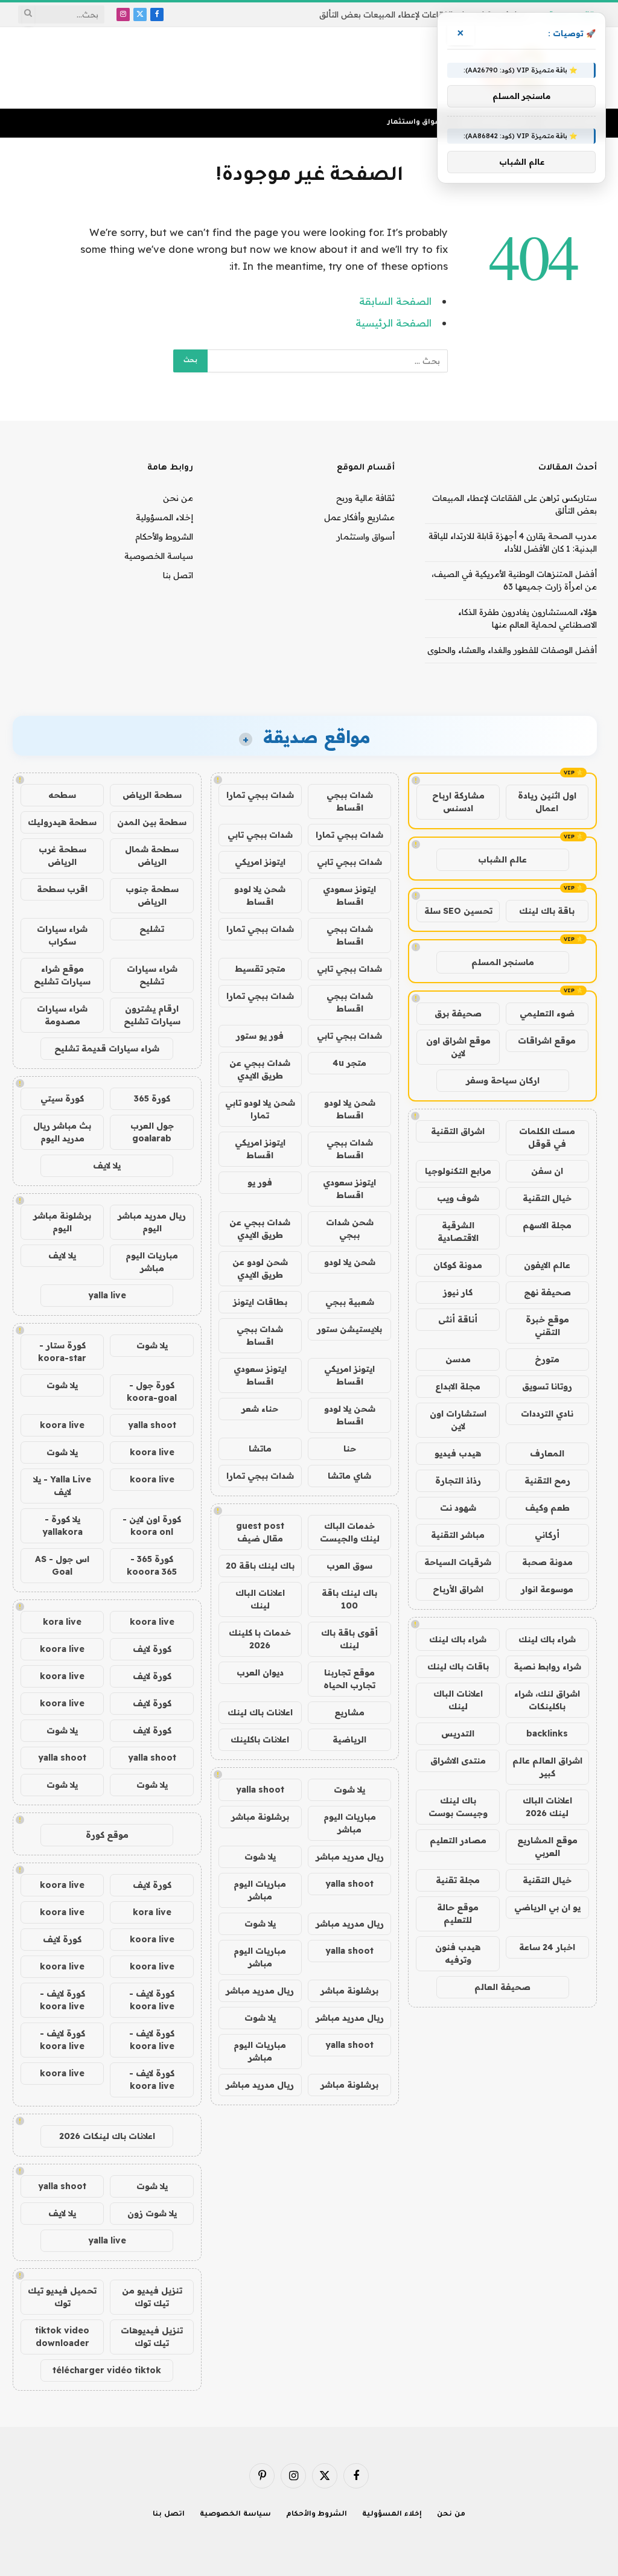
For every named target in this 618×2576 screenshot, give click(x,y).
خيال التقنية (547, 1198)
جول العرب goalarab (152, 1132)
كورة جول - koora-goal (152, 1392)
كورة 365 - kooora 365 (152, 1565)
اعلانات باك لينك (260, 1712)
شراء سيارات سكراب (62, 935)
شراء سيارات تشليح (152, 975)
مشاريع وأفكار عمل (359, 517)
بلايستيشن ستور (349, 1329)
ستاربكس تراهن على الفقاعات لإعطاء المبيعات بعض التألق (424, 14)
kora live (62, 1622)
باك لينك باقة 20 (260, 1566)
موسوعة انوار (547, 1589)
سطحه (62, 795)
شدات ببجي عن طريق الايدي (260, 1069)
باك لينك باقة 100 (349, 1599)
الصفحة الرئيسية (393, 323)
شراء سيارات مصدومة (62, 1015)
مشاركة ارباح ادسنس (458, 802)
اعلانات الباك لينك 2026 (547, 1807)
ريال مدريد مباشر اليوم (152, 1222)
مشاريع (349, 1712)
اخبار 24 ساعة (547, 1947)
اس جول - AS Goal (62, 1565)
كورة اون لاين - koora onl (152, 1526)
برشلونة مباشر (260, 1817)
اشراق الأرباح (458, 1589)
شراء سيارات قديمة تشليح (107, 1048)
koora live (62, 1425)
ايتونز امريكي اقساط (260, 1149)
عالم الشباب (502, 859)
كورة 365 (152, 1098)
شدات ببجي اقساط (350, 801)
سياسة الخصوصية (159, 556)
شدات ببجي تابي (260, 835)
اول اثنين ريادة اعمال (547, 802)
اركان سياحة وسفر (503, 1080)
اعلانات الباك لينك (458, 1700)
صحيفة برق (458, 1013)
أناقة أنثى (458, 1319)
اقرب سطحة (62, 889)
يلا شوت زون (152, 2213)
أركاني (547, 1535)
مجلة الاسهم (547, 1225)
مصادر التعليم (458, 1840)
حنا (350, 1449)
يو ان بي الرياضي (547, 1907)
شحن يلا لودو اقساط (260, 895)
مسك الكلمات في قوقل (547, 1137)
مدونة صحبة (547, 1562)
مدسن (458, 1359)
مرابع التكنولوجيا (458, 1171)
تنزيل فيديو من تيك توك (152, 2297)
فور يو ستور (260, 1036)
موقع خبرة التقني (547, 1326)
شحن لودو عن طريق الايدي (260, 1268)
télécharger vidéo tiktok (107, 2370)
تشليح (152, 929)
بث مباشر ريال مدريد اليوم (62, 1132)
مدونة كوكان (458, 1265)
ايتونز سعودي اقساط (349, 895)
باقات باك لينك (458, 1666)
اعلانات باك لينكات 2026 (107, 2136)
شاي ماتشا (349, 1476)
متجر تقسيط (260, 969)
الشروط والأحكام (164, 537)
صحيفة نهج (547, 1292)
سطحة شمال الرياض (152, 856)
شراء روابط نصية (547, 1666)
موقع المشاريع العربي (547, 1847)
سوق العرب (349, 1566)
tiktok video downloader (62, 2337)
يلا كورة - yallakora (62, 1526)
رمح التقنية (547, 1481)
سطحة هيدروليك (62, 822)
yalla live (107, 1295)
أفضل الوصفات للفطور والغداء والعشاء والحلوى (512, 650)
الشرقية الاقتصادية (458, 1232)
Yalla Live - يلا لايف (62, 1486)
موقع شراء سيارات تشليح (62, 975)
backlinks (547, 1733)
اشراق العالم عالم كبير (547, 1767)
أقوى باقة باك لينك (349, 1639)
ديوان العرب (260, 1672)
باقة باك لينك (547, 911)
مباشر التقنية (458, 1535)
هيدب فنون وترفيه (458, 1953)
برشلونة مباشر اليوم (62, 1222)
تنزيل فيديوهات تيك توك (152, 2337)
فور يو (260, 1182)
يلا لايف (107, 1165)
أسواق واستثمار (416, 123)
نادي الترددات (547, 1414)
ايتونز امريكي (260, 862)
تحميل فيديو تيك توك (62, 2297)
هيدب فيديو (458, 1453)
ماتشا (260, 1449)
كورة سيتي (62, 1098)
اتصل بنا (178, 575)
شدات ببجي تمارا (260, 795)
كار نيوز (458, 1292)
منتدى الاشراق (458, 1761)
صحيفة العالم (502, 1987)
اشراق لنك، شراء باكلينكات (547, 1700)
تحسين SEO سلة (458, 911)
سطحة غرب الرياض (62, 856)
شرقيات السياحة (458, 1562)
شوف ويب (458, 1198)
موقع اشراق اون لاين (458, 1047)
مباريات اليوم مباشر (350, 1823)
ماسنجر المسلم (503, 962)
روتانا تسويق (547, 1386)
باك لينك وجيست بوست (458, 1807)
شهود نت (458, 1508)
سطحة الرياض (152, 795)
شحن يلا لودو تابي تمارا (260, 1109)
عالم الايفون (547, 1265)
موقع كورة (107, 1835)
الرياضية (349, 1739)
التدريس (458, 1733)
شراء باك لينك (547, 1639)
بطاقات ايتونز (260, 1302)
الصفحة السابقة (395, 301)
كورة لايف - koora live (152, 2000)
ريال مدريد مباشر (350, 1857)
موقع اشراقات (547, 1041)
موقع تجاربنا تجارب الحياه (349, 1679)
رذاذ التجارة (458, 1481)
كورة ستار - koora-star (62, 1352)
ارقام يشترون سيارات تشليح (152, 1015)
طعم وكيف (547, 1508)
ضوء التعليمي (547, 1013)
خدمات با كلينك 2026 (260, 1639)
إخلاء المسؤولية (164, 517)
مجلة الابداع (458, 1386)
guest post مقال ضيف (260, 1532)
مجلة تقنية (458, 1880)
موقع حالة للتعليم (458, 1914)
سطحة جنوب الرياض (152, 895)
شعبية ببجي (350, 1302)
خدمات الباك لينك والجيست (350, 1532)
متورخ (547, 1359)
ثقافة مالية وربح (365, 498)
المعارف (547, 1453)
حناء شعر (260, 1409)
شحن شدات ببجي (350, 1229)
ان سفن (547, 1171)
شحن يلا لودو (350, 1262)
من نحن (178, 498)
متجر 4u (349, 1063)
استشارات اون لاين (458, 1420)
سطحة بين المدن (152, 822)
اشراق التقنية (458, 1131)
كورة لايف (152, 1649)
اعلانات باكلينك (260, 1739)
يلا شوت (349, 1790)
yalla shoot (260, 1790)
